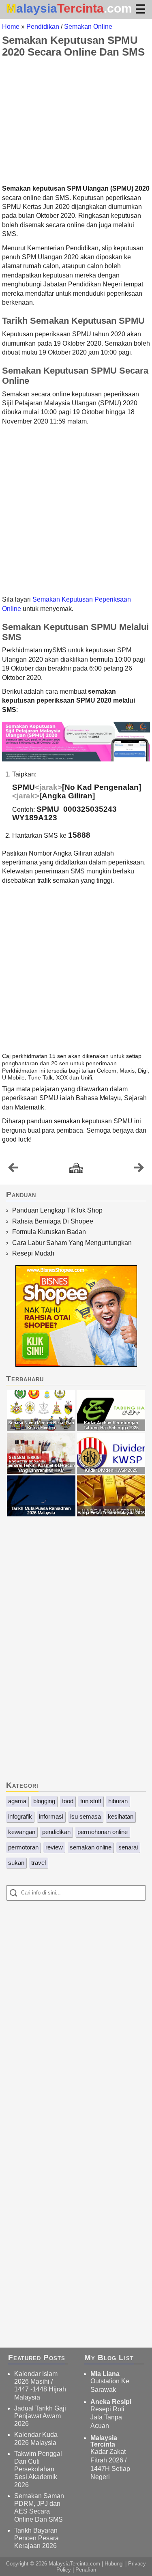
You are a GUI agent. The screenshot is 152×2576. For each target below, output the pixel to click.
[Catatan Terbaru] (13, 1170)
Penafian (86, 2570)
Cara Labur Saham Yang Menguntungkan (72, 1243)
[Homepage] (76, 1169)
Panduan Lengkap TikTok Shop (57, 1210)
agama (17, 1801)
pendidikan (56, 1832)
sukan (16, 1863)
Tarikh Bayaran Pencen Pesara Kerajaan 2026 (36, 2538)
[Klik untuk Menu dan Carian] (140, 9)
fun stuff (91, 1801)
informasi (51, 1816)
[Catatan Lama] (139, 1170)
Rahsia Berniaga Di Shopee (53, 1221)
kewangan (22, 1832)
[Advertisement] (76, 121)
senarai (128, 1847)
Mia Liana (105, 2374)
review (54, 1847)
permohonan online (103, 1832)
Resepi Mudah (33, 1253)
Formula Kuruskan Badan (49, 1232)
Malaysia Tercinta (104, 2441)
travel (39, 1863)
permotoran (23, 1847)
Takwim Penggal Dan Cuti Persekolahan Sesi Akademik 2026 (38, 2469)
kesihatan (121, 1816)
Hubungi (114, 2564)
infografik (20, 1816)
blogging (44, 1801)
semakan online (91, 1847)
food (68, 1801)
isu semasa (86, 1816)
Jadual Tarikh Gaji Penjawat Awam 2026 (40, 2416)
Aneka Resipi (111, 2402)
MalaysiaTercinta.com (74, 2564)
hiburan (118, 1801)
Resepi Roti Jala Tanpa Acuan (107, 2418)
